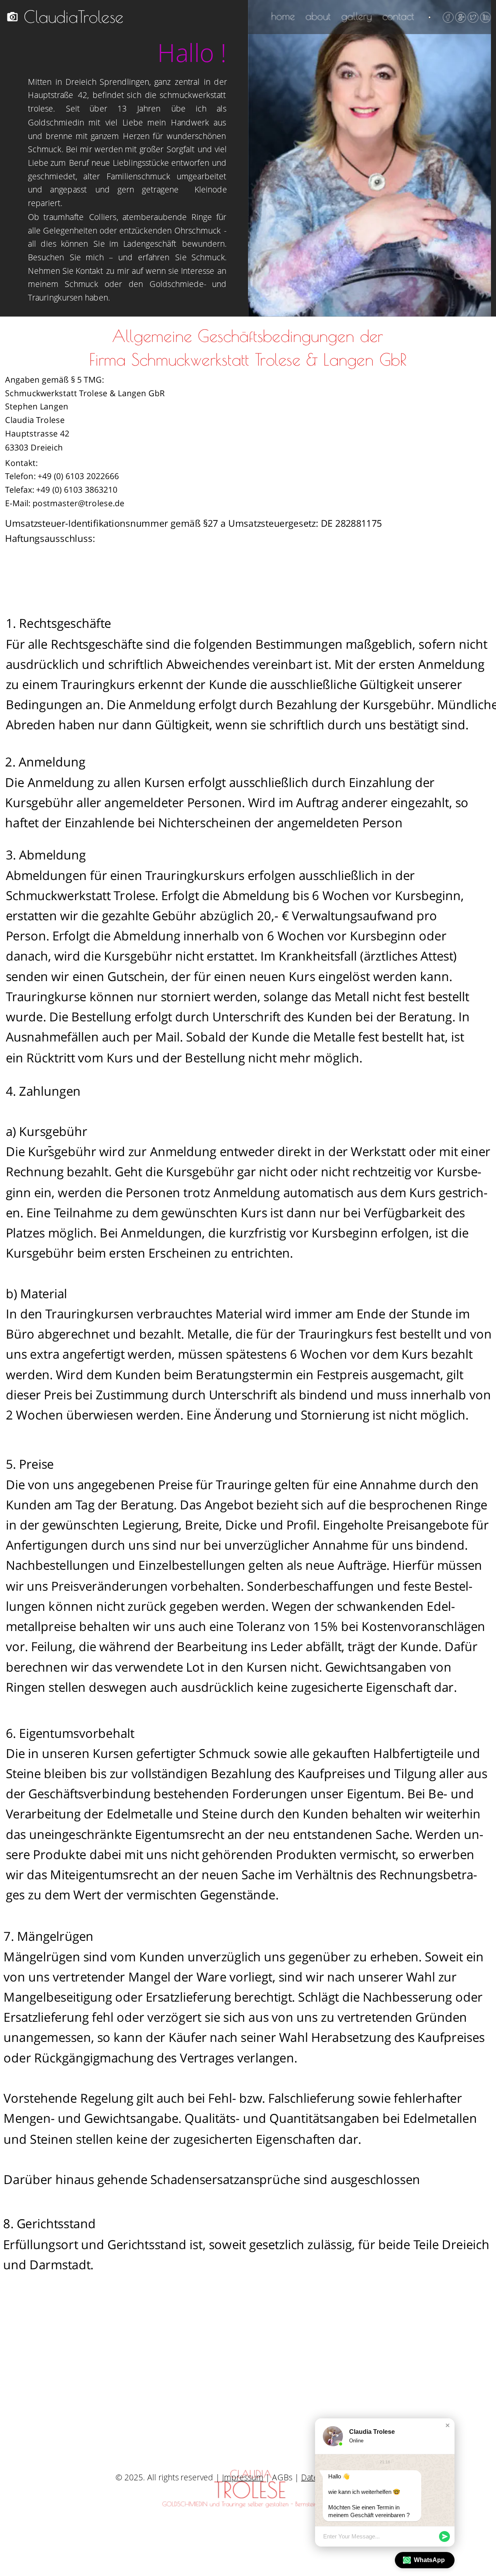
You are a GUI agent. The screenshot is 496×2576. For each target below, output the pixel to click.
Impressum (243, 2477)
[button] (448, 2425)
